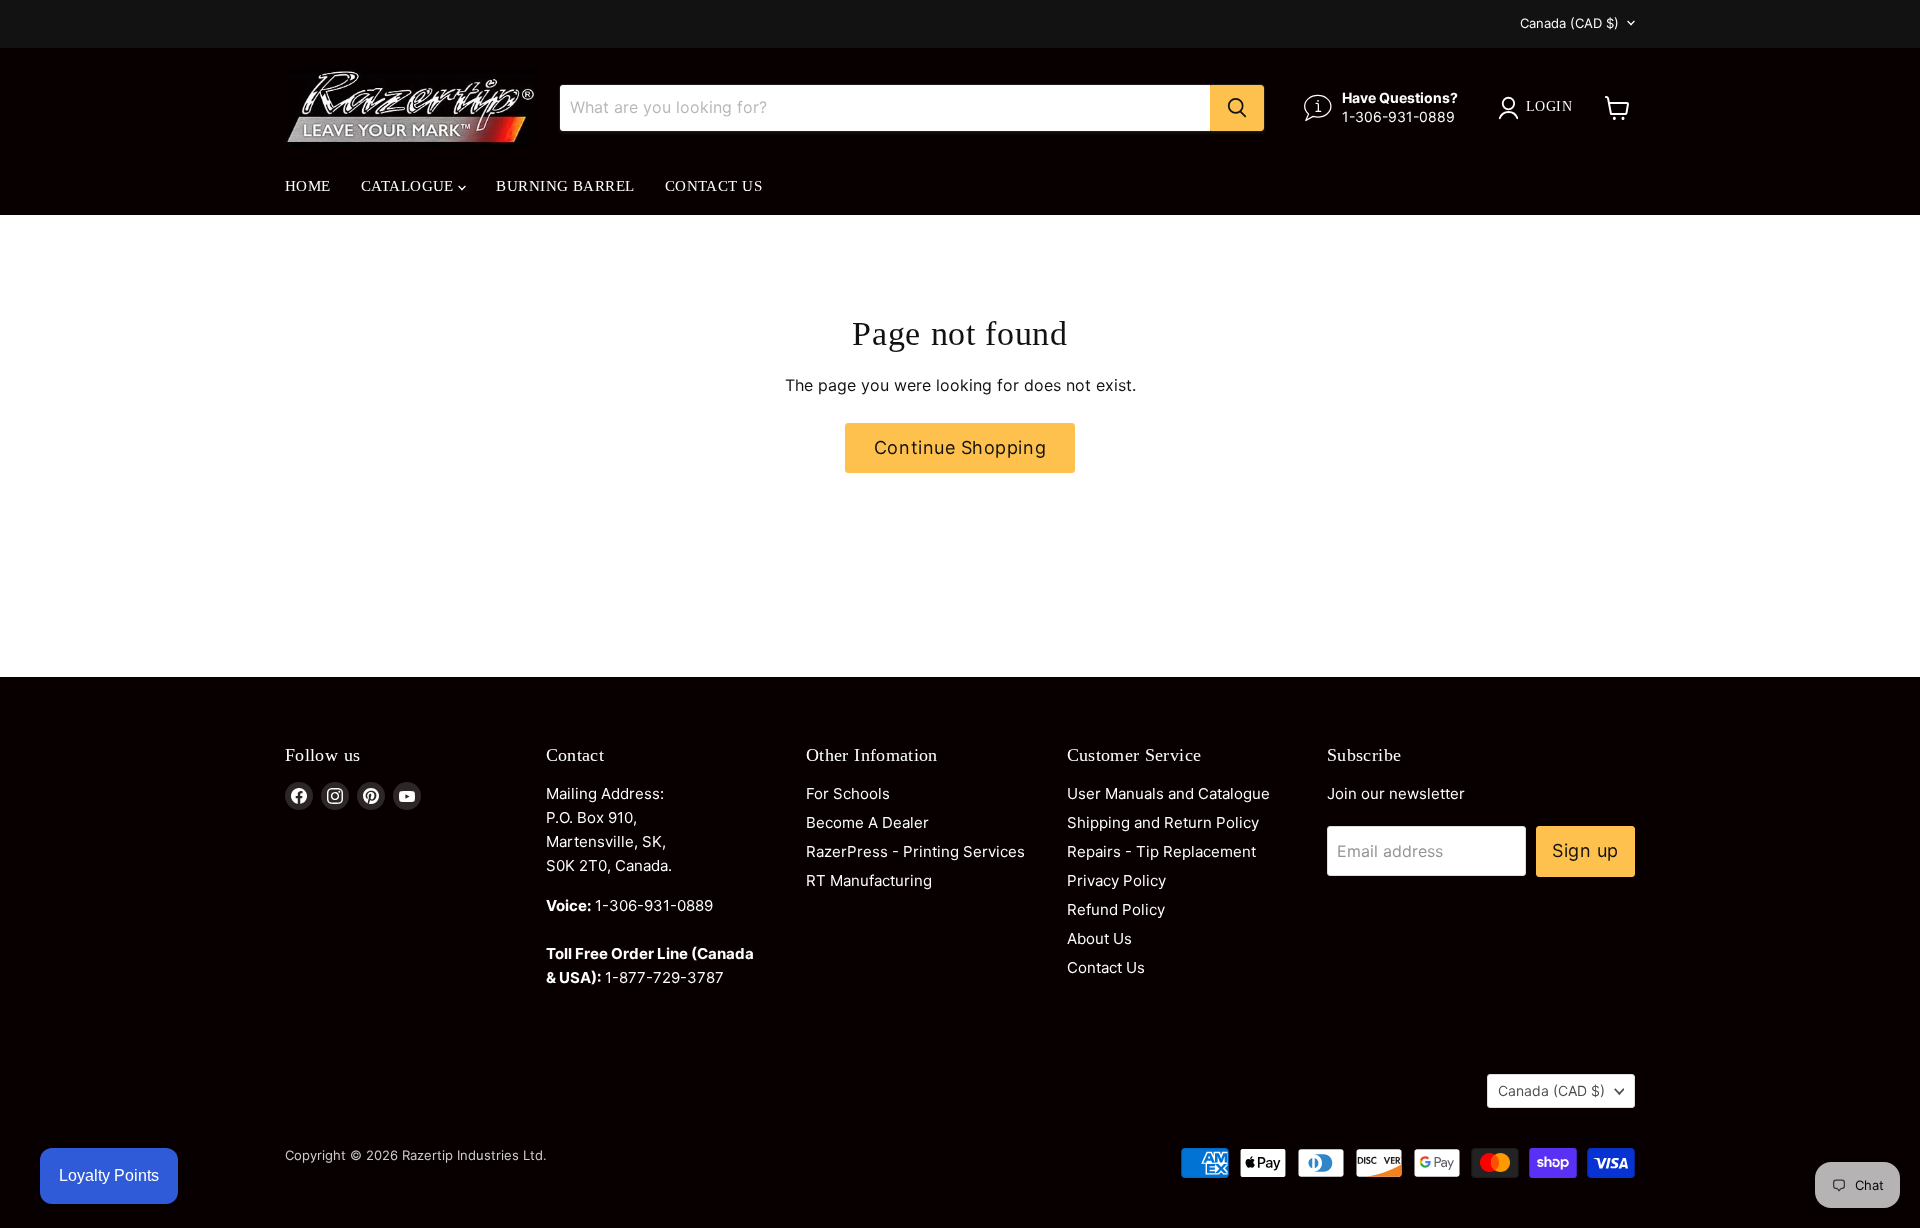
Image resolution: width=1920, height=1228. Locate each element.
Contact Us (714, 186)
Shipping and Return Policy (1163, 822)
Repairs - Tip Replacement (1161, 851)
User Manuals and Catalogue (1168, 793)
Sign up (1585, 850)
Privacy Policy (1116, 880)
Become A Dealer (867, 822)
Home (308, 186)
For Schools (848, 793)
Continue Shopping (960, 447)
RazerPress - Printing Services (915, 851)
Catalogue (410, 186)
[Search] (1237, 108)
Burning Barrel (565, 186)
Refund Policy (1116, 909)
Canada (1569, 23)
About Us (1099, 938)
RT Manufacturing (869, 880)
